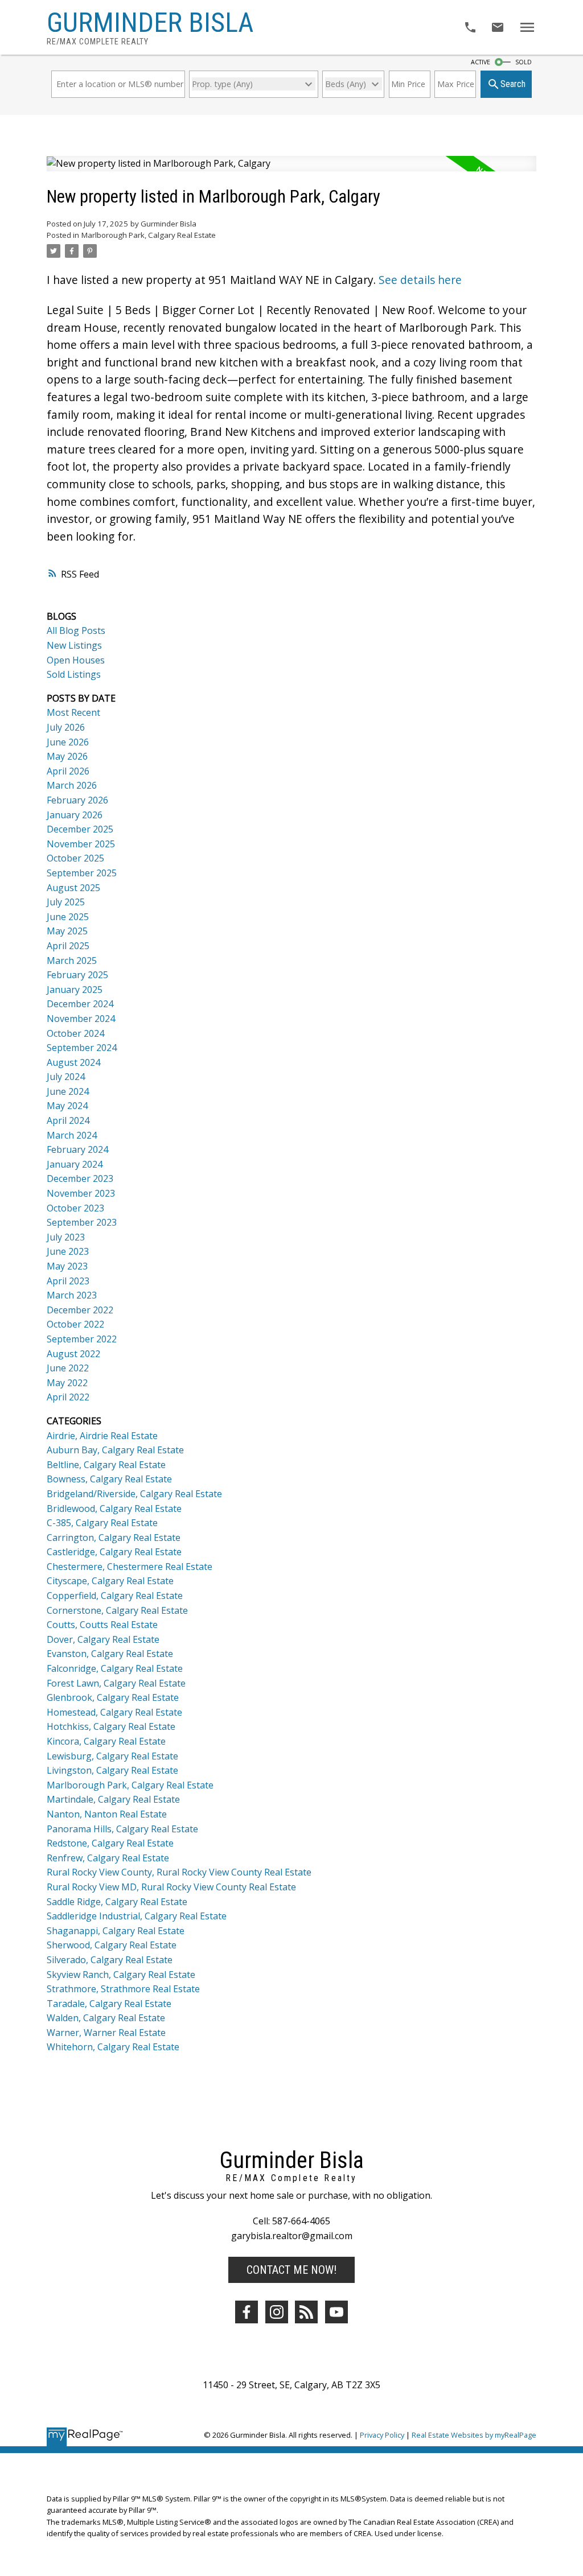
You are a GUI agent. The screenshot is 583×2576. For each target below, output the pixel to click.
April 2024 (68, 1120)
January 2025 (75, 990)
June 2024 (68, 1091)
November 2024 (81, 1019)
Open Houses (76, 660)
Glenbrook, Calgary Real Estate (113, 1697)
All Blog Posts (76, 630)
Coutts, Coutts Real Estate (102, 1625)
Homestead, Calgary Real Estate (114, 1712)
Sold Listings (74, 674)
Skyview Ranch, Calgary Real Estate (121, 1975)
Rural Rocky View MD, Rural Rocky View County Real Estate (171, 1887)
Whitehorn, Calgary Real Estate (113, 2047)
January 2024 (75, 1164)
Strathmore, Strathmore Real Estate (123, 1989)
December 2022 (80, 1310)
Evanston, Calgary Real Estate (110, 1654)
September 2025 (82, 873)
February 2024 (77, 1149)
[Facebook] (247, 2312)
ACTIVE (481, 62)
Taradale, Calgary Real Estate (109, 2004)
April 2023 (68, 1281)
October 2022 (75, 1324)
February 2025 (77, 975)
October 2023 (75, 1208)
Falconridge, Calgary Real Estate (115, 1668)
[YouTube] (336, 2312)
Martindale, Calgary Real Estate (113, 1799)
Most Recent (73, 712)
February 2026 (77, 800)
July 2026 (66, 727)
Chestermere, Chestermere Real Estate (130, 1567)
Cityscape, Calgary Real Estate (110, 1581)
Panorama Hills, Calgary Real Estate (122, 1829)
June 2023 (68, 1251)
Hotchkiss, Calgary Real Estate (111, 1726)
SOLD (524, 62)
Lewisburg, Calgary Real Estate (112, 1756)
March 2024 (72, 1135)
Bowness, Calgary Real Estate (109, 1479)
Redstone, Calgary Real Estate (110, 1843)
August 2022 (73, 1354)
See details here (420, 280)
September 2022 (82, 1339)
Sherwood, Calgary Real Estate (112, 1945)
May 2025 (67, 931)
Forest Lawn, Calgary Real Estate (116, 1683)
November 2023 (81, 1193)
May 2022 (67, 1383)
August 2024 (73, 1062)
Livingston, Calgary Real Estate (112, 1770)
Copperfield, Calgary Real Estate (115, 1596)
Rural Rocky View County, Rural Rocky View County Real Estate (179, 1872)
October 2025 (75, 858)
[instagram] (277, 2312)
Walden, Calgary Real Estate (106, 2018)
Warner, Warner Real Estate (106, 2033)
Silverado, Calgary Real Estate (110, 1960)
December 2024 (80, 1004)
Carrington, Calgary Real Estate (114, 1538)
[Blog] (306, 2312)
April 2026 (68, 771)
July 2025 (66, 902)
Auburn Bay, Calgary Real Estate (115, 1450)
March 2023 (72, 1295)
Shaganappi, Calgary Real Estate (116, 1931)
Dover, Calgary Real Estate (103, 1639)
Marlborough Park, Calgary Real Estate (149, 235)
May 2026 (67, 756)
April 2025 (68, 946)
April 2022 (68, 1397)
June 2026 (68, 742)
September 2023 (82, 1222)
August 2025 (73, 888)
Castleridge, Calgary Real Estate (114, 1552)
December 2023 (80, 1178)
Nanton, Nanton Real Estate (107, 1814)
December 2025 (80, 829)
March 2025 (72, 961)
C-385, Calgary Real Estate (102, 1523)
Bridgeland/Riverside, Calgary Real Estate (134, 1494)
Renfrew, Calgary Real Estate (108, 1858)
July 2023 (66, 1237)
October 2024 (75, 1033)
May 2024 (67, 1106)
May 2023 (67, 1266)
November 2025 (81, 844)
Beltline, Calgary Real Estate (106, 1465)
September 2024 (82, 1048)
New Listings (74, 645)
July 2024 (66, 1077)
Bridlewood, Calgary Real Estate (114, 1508)
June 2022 (68, 1368)
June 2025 (68, 917)
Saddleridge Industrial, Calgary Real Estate (137, 1916)
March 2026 (72, 785)
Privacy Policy (382, 2435)
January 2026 (75, 815)
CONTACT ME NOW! (291, 2270)
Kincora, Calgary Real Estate (106, 1741)
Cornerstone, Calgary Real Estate (117, 1610)
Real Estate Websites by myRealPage (474, 2435)
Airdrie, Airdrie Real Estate (102, 1436)
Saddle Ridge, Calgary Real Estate (117, 1902)
